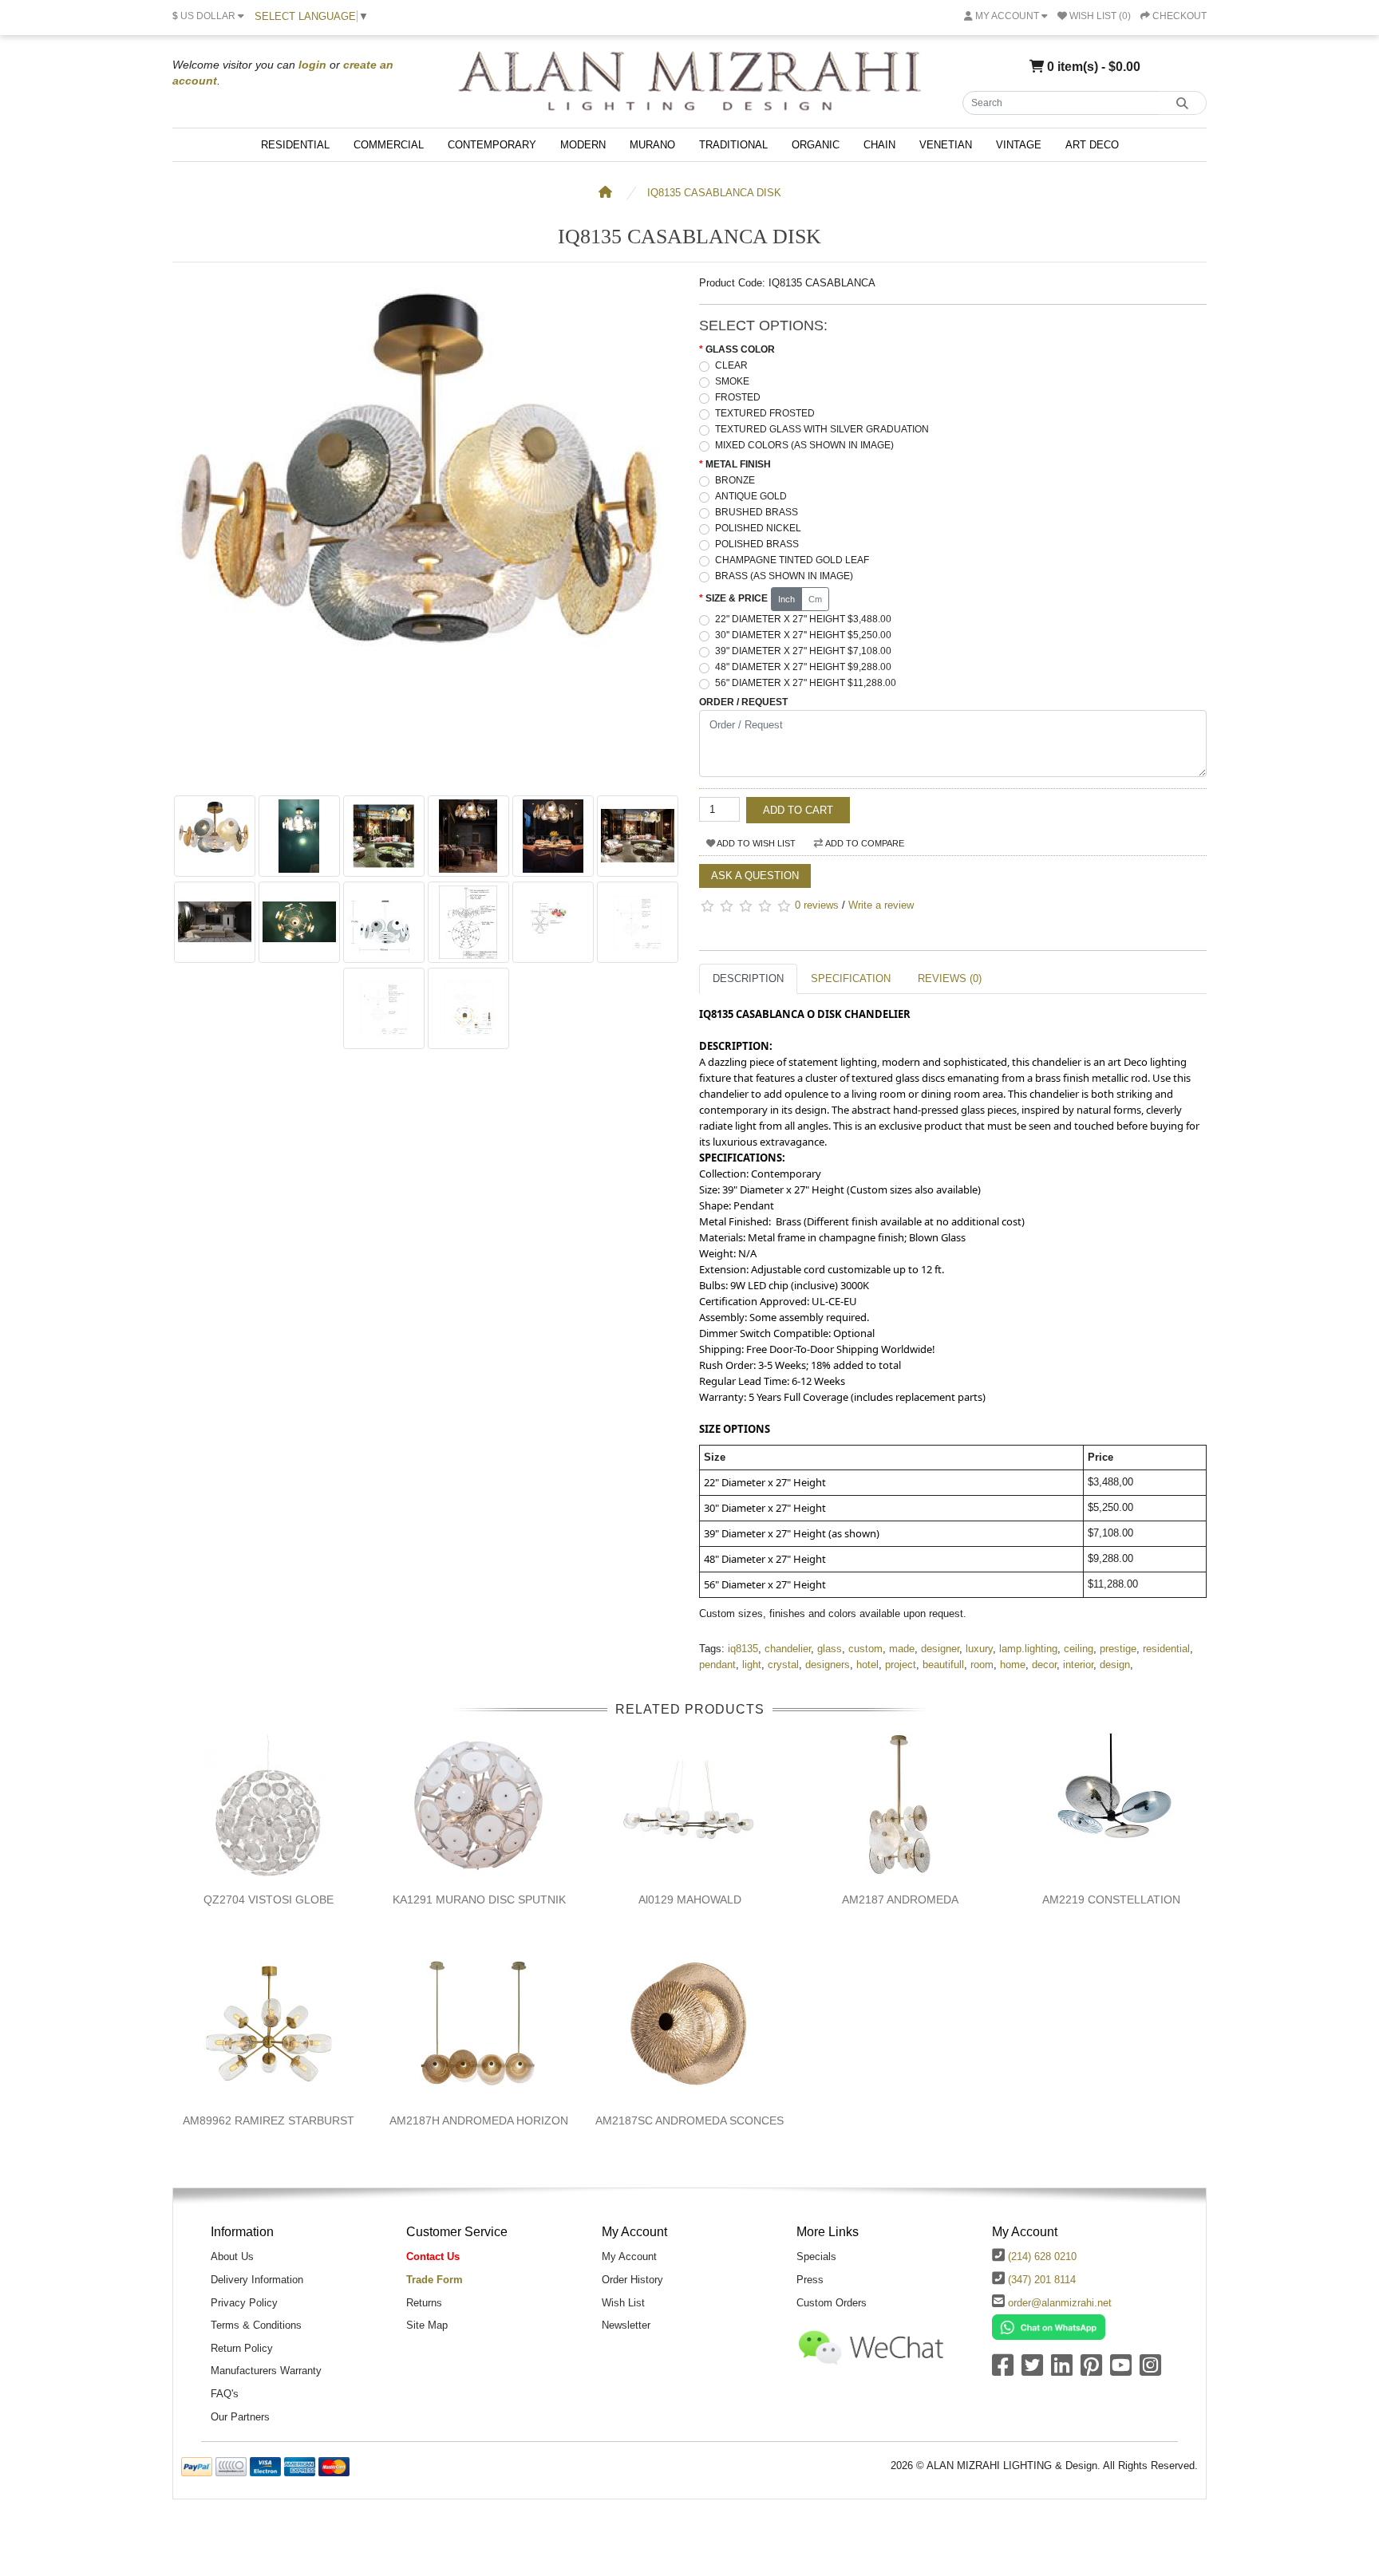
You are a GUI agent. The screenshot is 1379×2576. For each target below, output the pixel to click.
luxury (979, 1649)
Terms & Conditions (256, 2325)
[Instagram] (1150, 2371)
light (752, 1665)
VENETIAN (946, 145)
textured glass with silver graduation (822, 429)
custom (865, 1649)
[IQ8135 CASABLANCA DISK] (426, 779)
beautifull (943, 1665)
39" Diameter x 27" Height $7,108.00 (803, 651)
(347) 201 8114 (1042, 2280)
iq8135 (743, 1649)
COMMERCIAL (389, 145)
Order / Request (743, 702)
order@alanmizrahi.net (1060, 2303)
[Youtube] (1121, 2371)
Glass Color (740, 349)
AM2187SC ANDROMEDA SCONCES (689, 2120)
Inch (786, 599)
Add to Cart (798, 810)
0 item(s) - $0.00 (1092, 66)
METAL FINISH (738, 464)
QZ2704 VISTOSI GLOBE (269, 1899)
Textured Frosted (765, 413)
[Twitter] (1032, 2371)
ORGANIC (816, 145)
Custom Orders (832, 2303)
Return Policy (242, 2348)
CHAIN (879, 145)
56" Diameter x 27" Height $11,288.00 (806, 683)
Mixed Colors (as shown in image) (804, 445)
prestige (1118, 1649)
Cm (815, 599)
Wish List (623, 2303)
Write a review (881, 905)
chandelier (788, 1649)
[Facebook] (1003, 2371)
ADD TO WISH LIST (755, 843)
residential (1166, 1649)
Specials (816, 2256)
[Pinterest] (1091, 2371)
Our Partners (240, 2417)
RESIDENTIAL (295, 145)
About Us (232, 2256)
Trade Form (435, 2280)
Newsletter (626, 2325)
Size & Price (737, 598)
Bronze (735, 480)
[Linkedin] (1062, 2371)
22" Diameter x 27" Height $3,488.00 (803, 619)
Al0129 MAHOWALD (690, 1899)
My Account (629, 2256)
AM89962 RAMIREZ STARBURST (269, 2120)
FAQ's (225, 2394)
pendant (717, 1665)
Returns (424, 2303)
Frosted (738, 397)
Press (810, 2280)
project (901, 1665)
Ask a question (755, 876)
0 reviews (817, 905)
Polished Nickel (758, 528)
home (1013, 1665)
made (902, 1649)
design (1115, 1665)
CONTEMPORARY (492, 145)
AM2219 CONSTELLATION (1111, 1899)
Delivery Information (257, 2280)
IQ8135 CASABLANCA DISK (714, 193)
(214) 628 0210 (1042, 2256)
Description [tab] (748, 978)
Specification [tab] (851, 978)
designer (940, 1649)
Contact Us (433, 2256)
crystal (783, 1665)
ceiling (1079, 1649)
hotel (867, 1665)
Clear (731, 365)
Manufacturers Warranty (266, 2371)
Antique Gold (751, 496)
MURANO (652, 145)
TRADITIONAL (733, 145)
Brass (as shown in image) (784, 576)
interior (1078, 1665)
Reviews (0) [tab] (950, 978)
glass (830, 1649)
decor (1044, 1665)
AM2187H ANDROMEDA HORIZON (479, 2120)
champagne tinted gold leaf (792, 560)
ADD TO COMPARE (864, 843)
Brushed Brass (757, 512)
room (982, 1665)
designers (828, 1665)
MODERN (583, 145)
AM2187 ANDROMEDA (900, 1899)
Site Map (427, 2325)
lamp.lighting (1028, 1649)
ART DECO (1092, 145)
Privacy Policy (244, 2303)
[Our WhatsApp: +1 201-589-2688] (1049, 2327)
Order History (632, 2280)
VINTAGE (1019, 145)
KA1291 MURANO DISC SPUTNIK (479, 1899)
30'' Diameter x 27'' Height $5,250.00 (803, 635)
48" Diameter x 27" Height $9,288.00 (803, 667)
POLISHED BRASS (757, 544)
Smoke (732, 381)
